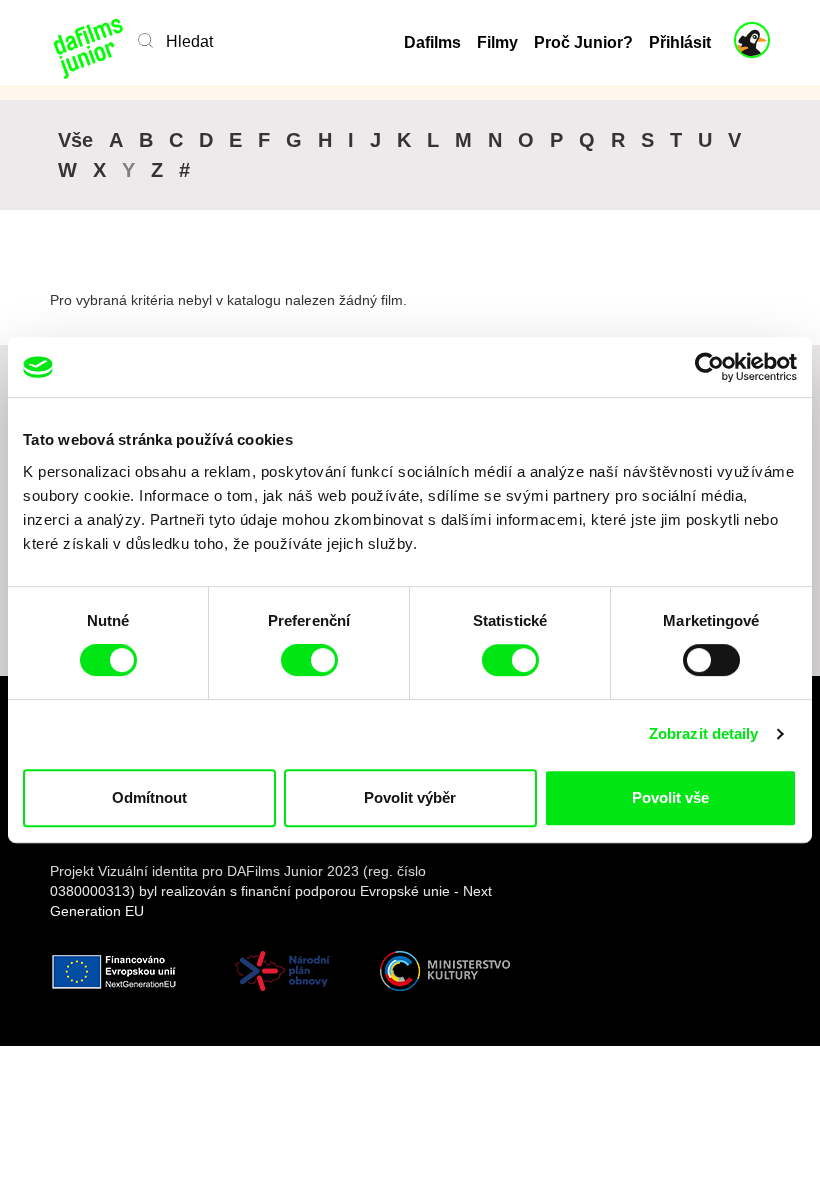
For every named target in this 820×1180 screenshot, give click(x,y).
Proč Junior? (583, 42)
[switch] (309, 660)
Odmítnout (149, 797)
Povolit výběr (410, 797)
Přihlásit (680, 42)
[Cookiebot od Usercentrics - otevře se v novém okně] (709, 367)
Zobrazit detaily (704, 733)
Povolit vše (670, 797)
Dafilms (432, 42)
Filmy (497, 42)
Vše (75, 140)
